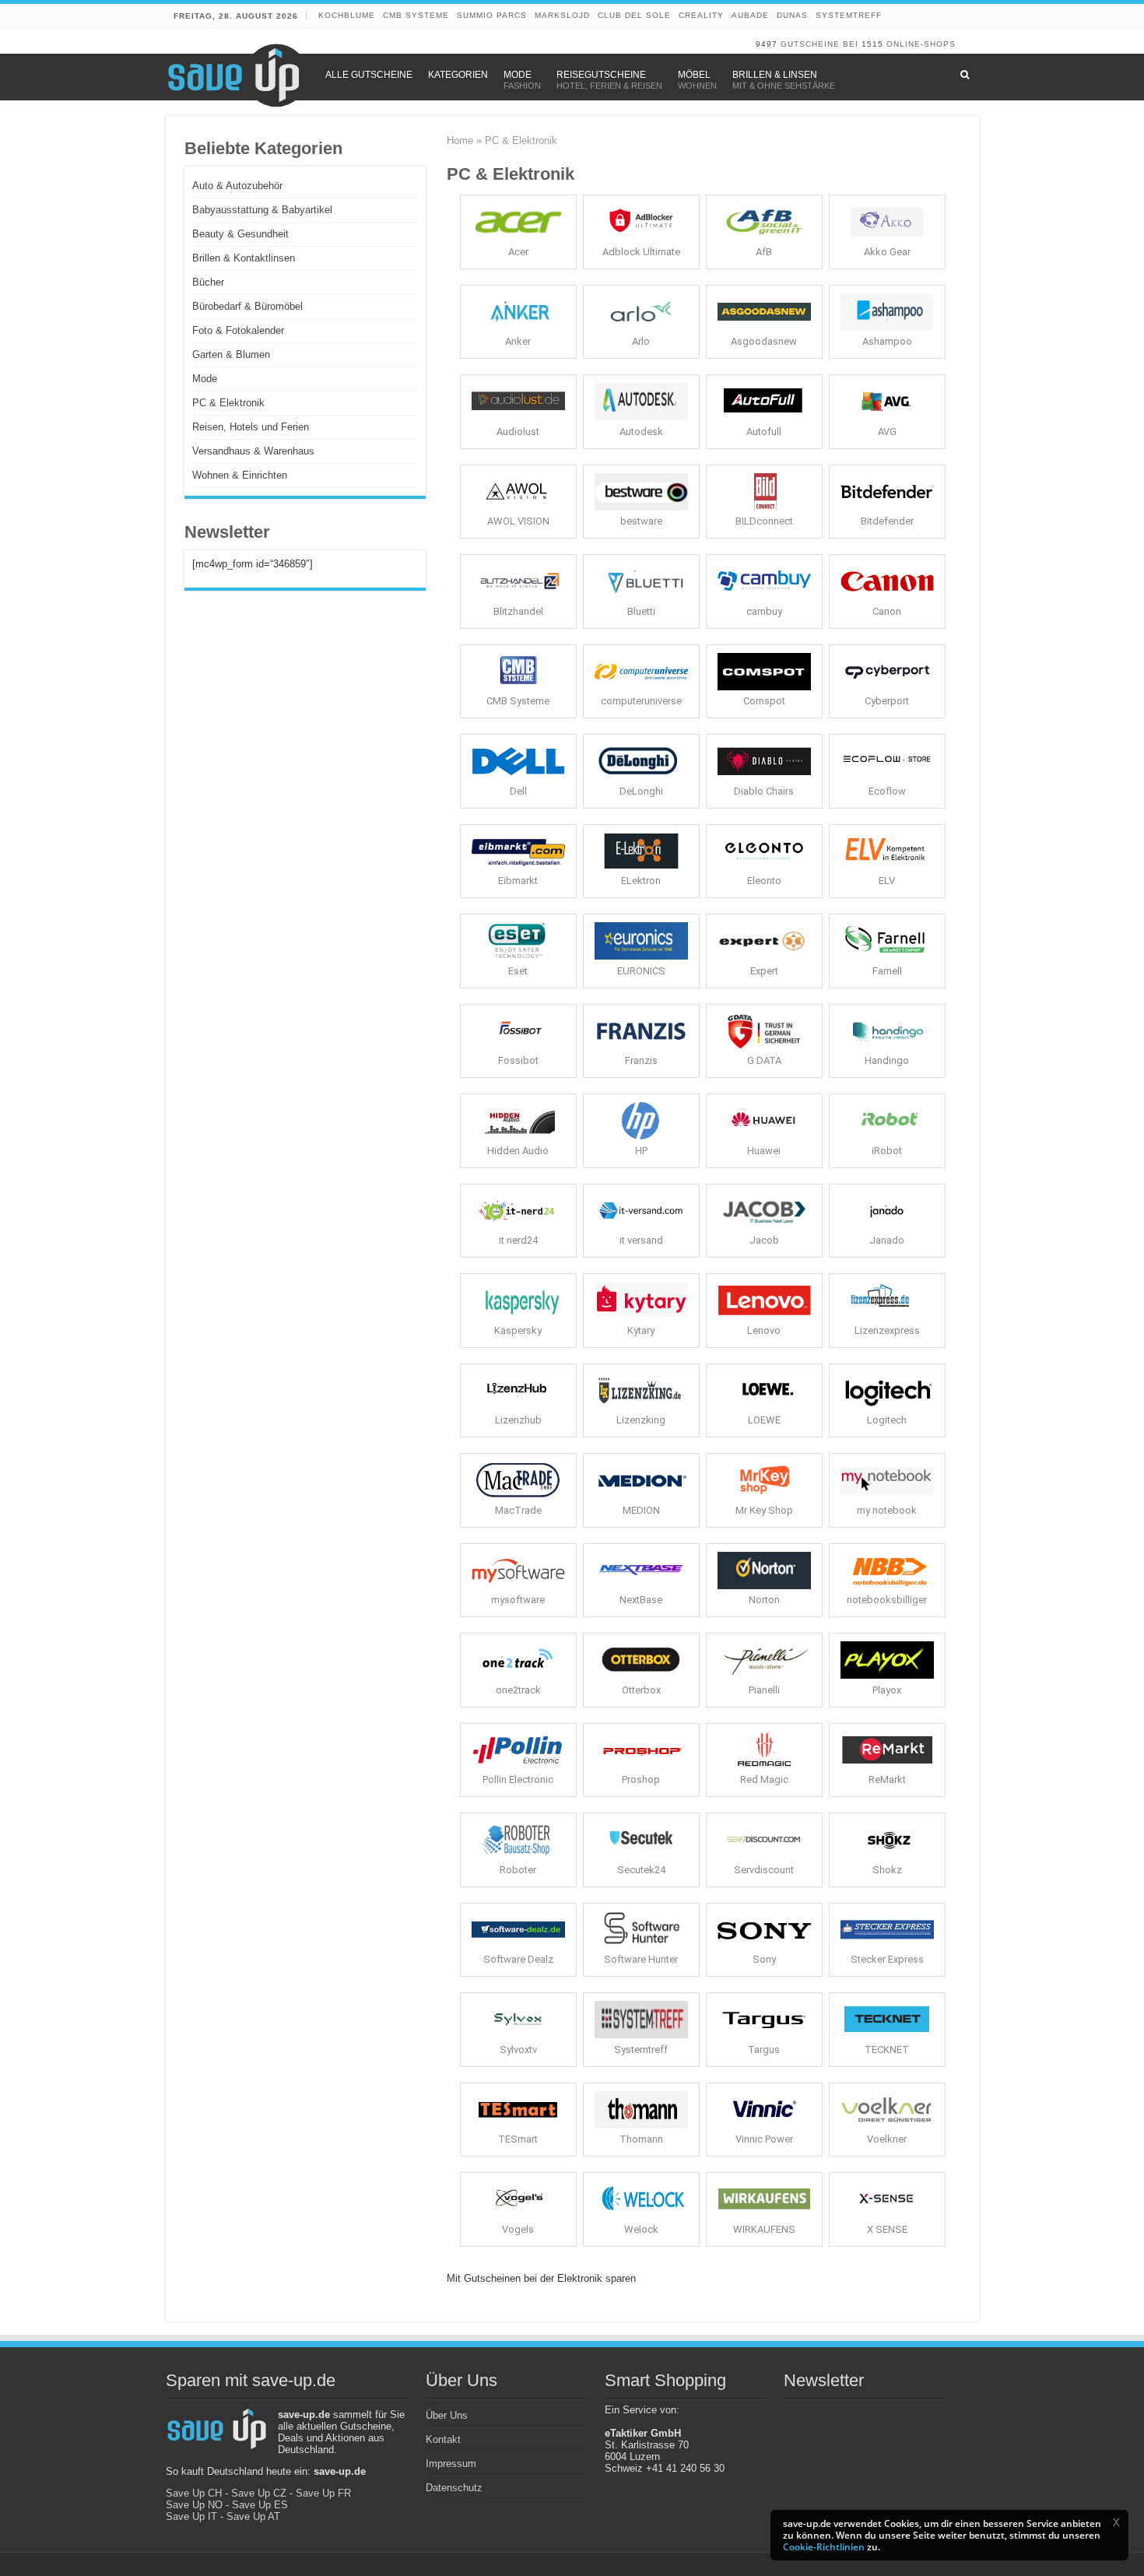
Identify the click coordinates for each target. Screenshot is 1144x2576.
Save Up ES (260, 2505)
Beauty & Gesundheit (240, 234)
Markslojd (562, 15)
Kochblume (347, 15)
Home (460, 140)
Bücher (208, 282)
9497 (767, 44)
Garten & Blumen (231, 354)
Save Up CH (194, 2493)
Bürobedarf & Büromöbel (247, 306)
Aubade (750, 15)
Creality (701, 15)
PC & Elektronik (228, 403)
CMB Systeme (416, 15)
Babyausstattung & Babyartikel (262, 210)
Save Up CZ (259, 2493)
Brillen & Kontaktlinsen (244, 258)
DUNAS (792, 15)
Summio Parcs (492, 15)
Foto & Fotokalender (238, 330)
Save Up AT (253, 2516)
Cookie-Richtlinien (824, 2547)
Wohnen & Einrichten (240, 475)
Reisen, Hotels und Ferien (251, 427)
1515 (872, 44)
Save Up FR (323, 2493)
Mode (205, 379)
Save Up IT (191, 2516)
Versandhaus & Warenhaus (253, 451)
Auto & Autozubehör (237, 186)
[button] (1116, 2522)
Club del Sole (634, 15)
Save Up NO (194, 2505)
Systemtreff (849, 15)
